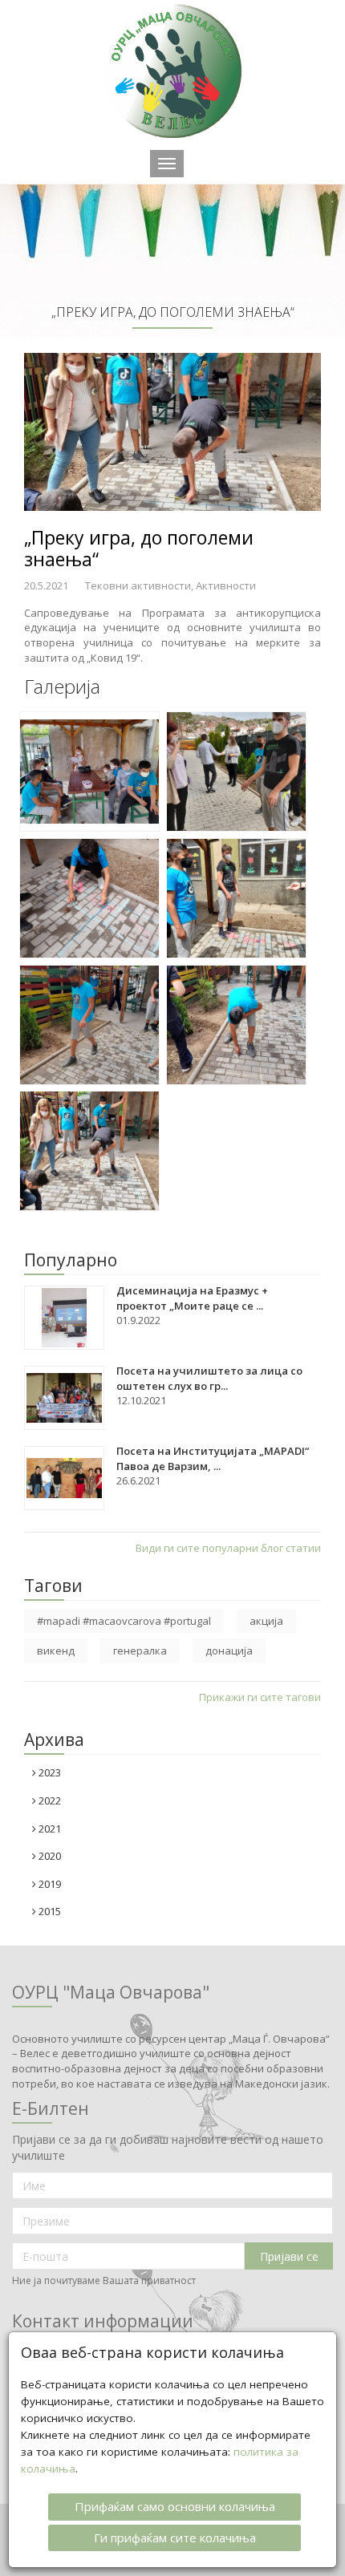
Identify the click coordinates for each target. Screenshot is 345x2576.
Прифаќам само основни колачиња (175, 2506)
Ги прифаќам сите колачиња (175, 2538)
